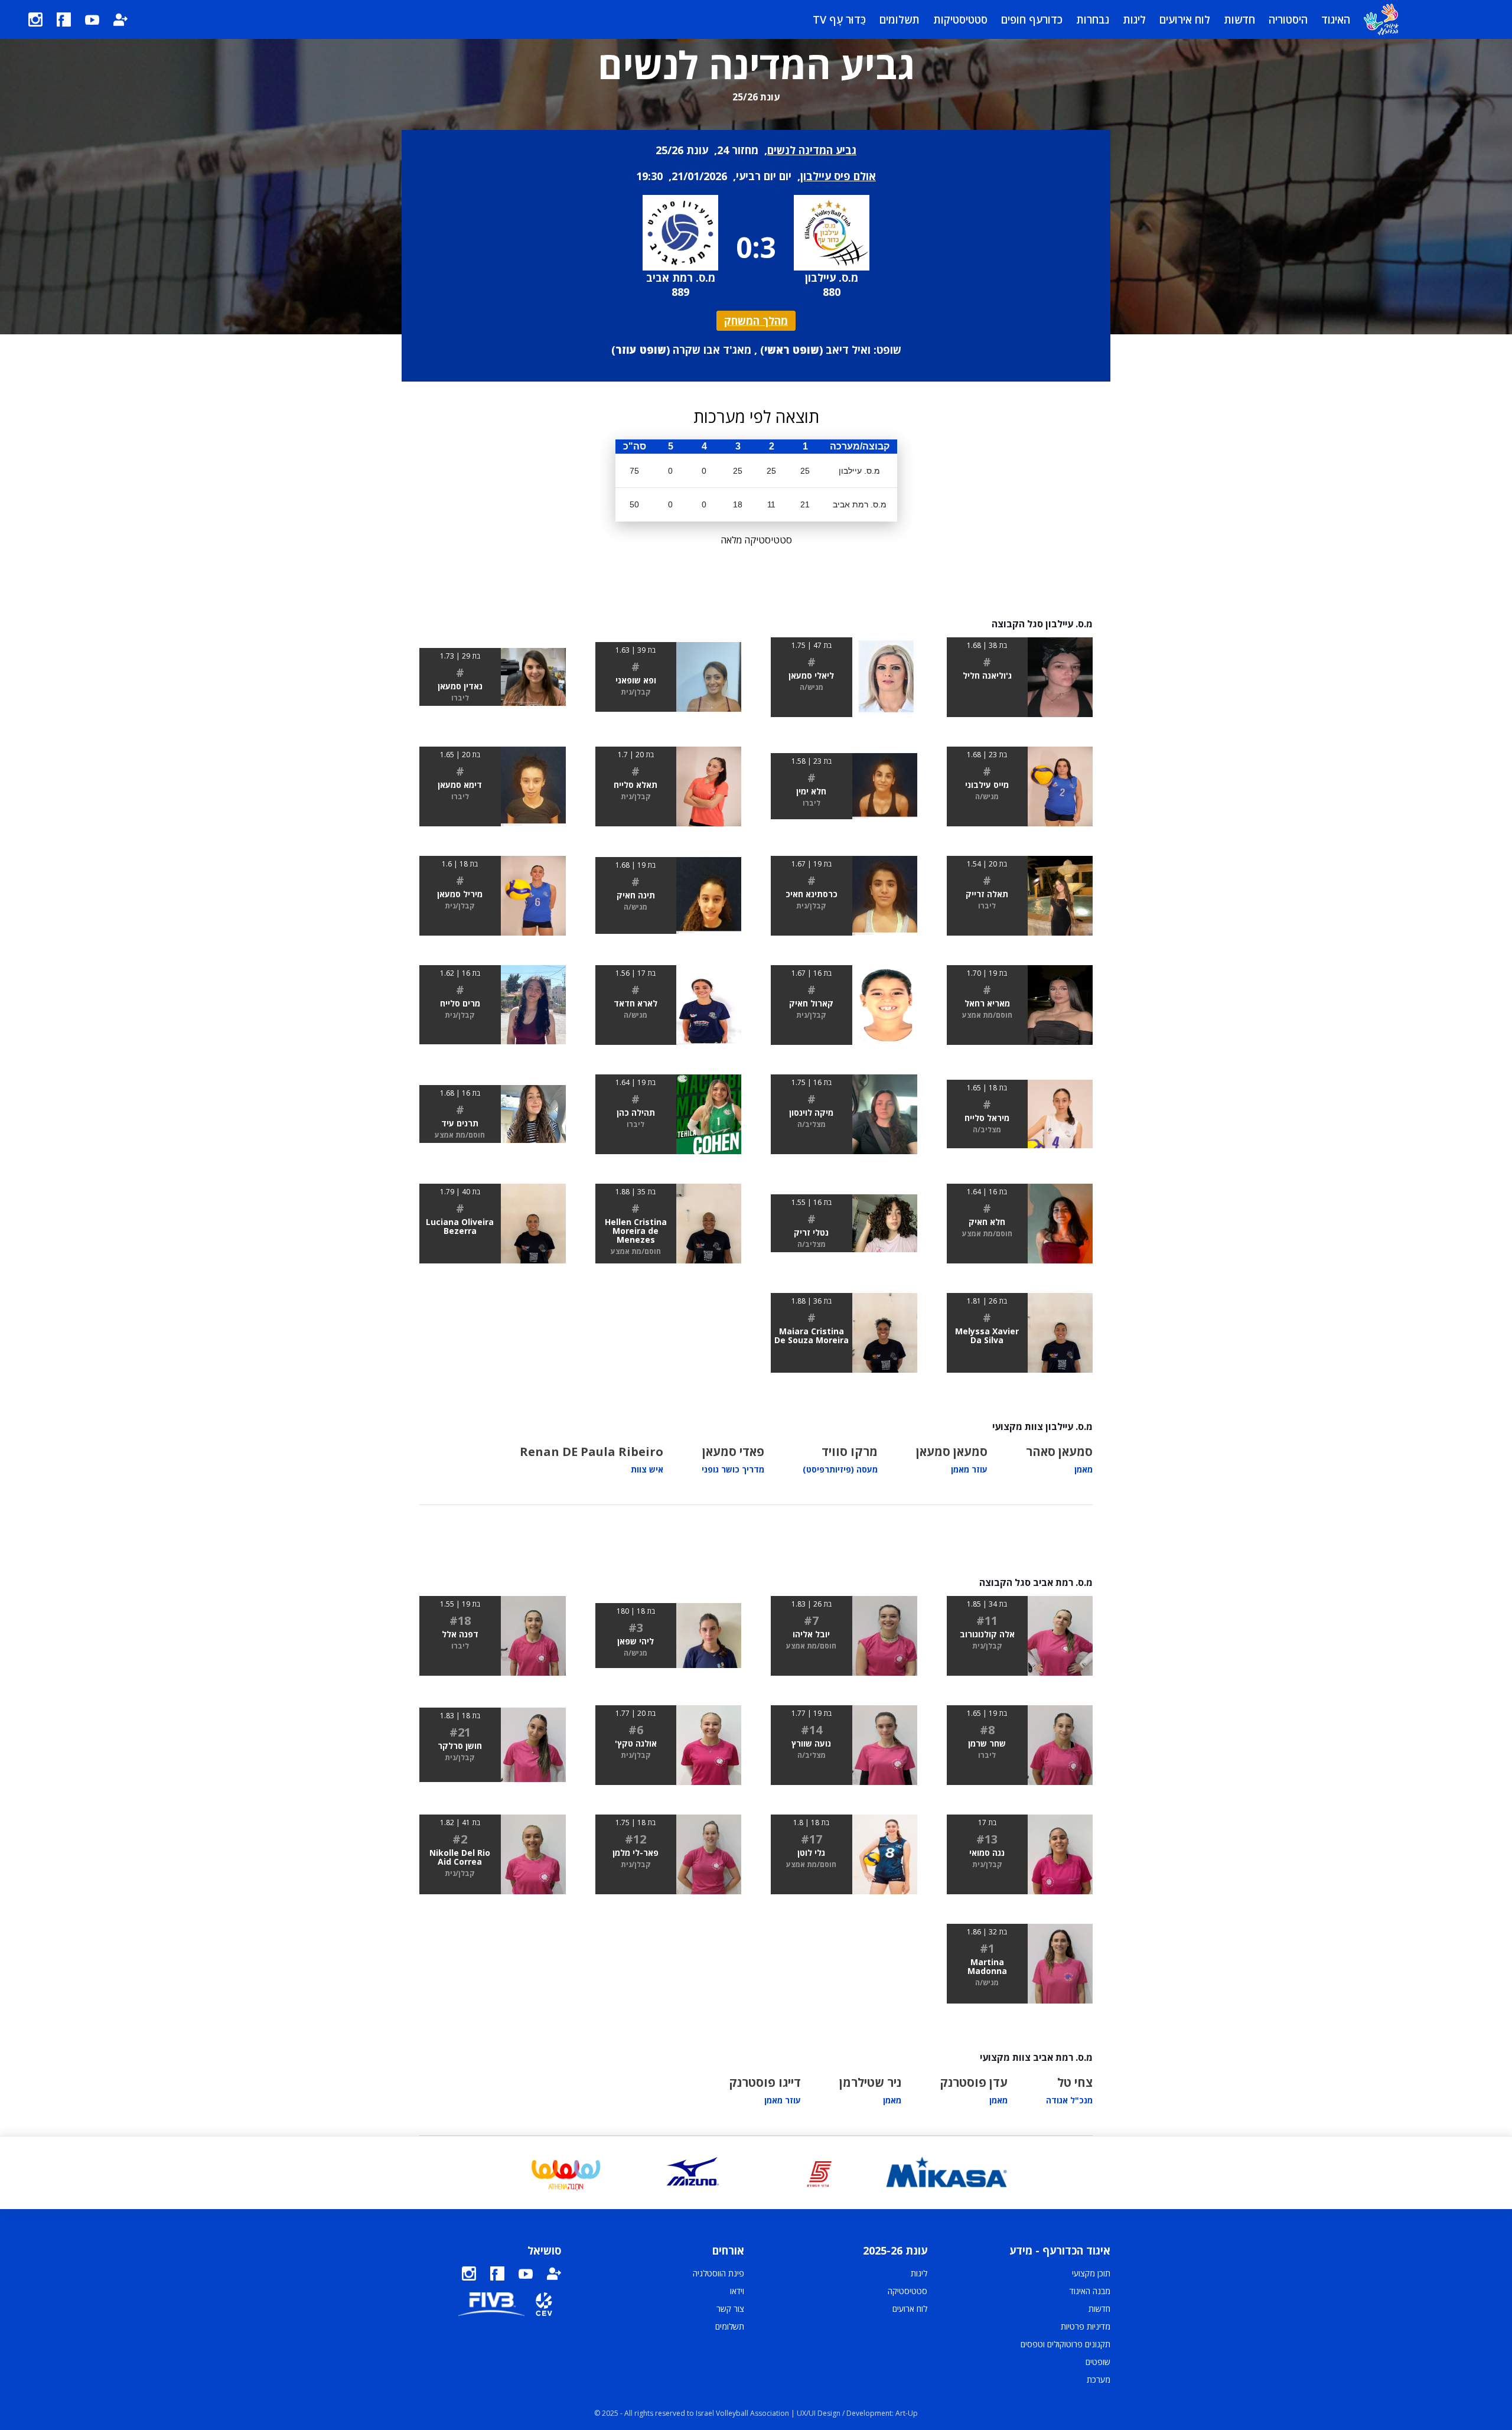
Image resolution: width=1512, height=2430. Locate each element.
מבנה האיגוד (1090, 2291)
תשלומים (900, 19)
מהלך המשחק (756, 321)
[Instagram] (35, 19)
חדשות (1239, 19)
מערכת (1099, 2379)
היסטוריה (1288, 19)
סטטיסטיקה (907, 2291)
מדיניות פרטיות (1086, 2326)
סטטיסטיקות (960, 19)
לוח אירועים (1185, 19)
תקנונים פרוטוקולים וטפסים (1065, 2344)
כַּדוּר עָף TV (839, 19)
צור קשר (730, 2309)
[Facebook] (64, 19)
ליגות (1134, 19)
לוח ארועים (910, 2309)
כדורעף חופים (1032, 19)
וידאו (737, 2291)
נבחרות (1093, 19)
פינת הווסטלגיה (718, 2273)
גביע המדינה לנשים (812, 150)
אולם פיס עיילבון (838, 176)
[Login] (120, 19)
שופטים (1098, 2362)
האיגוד (1336, 19)
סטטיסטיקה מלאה (756, 540)
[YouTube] (92, 19)
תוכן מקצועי (1091, 2273)
